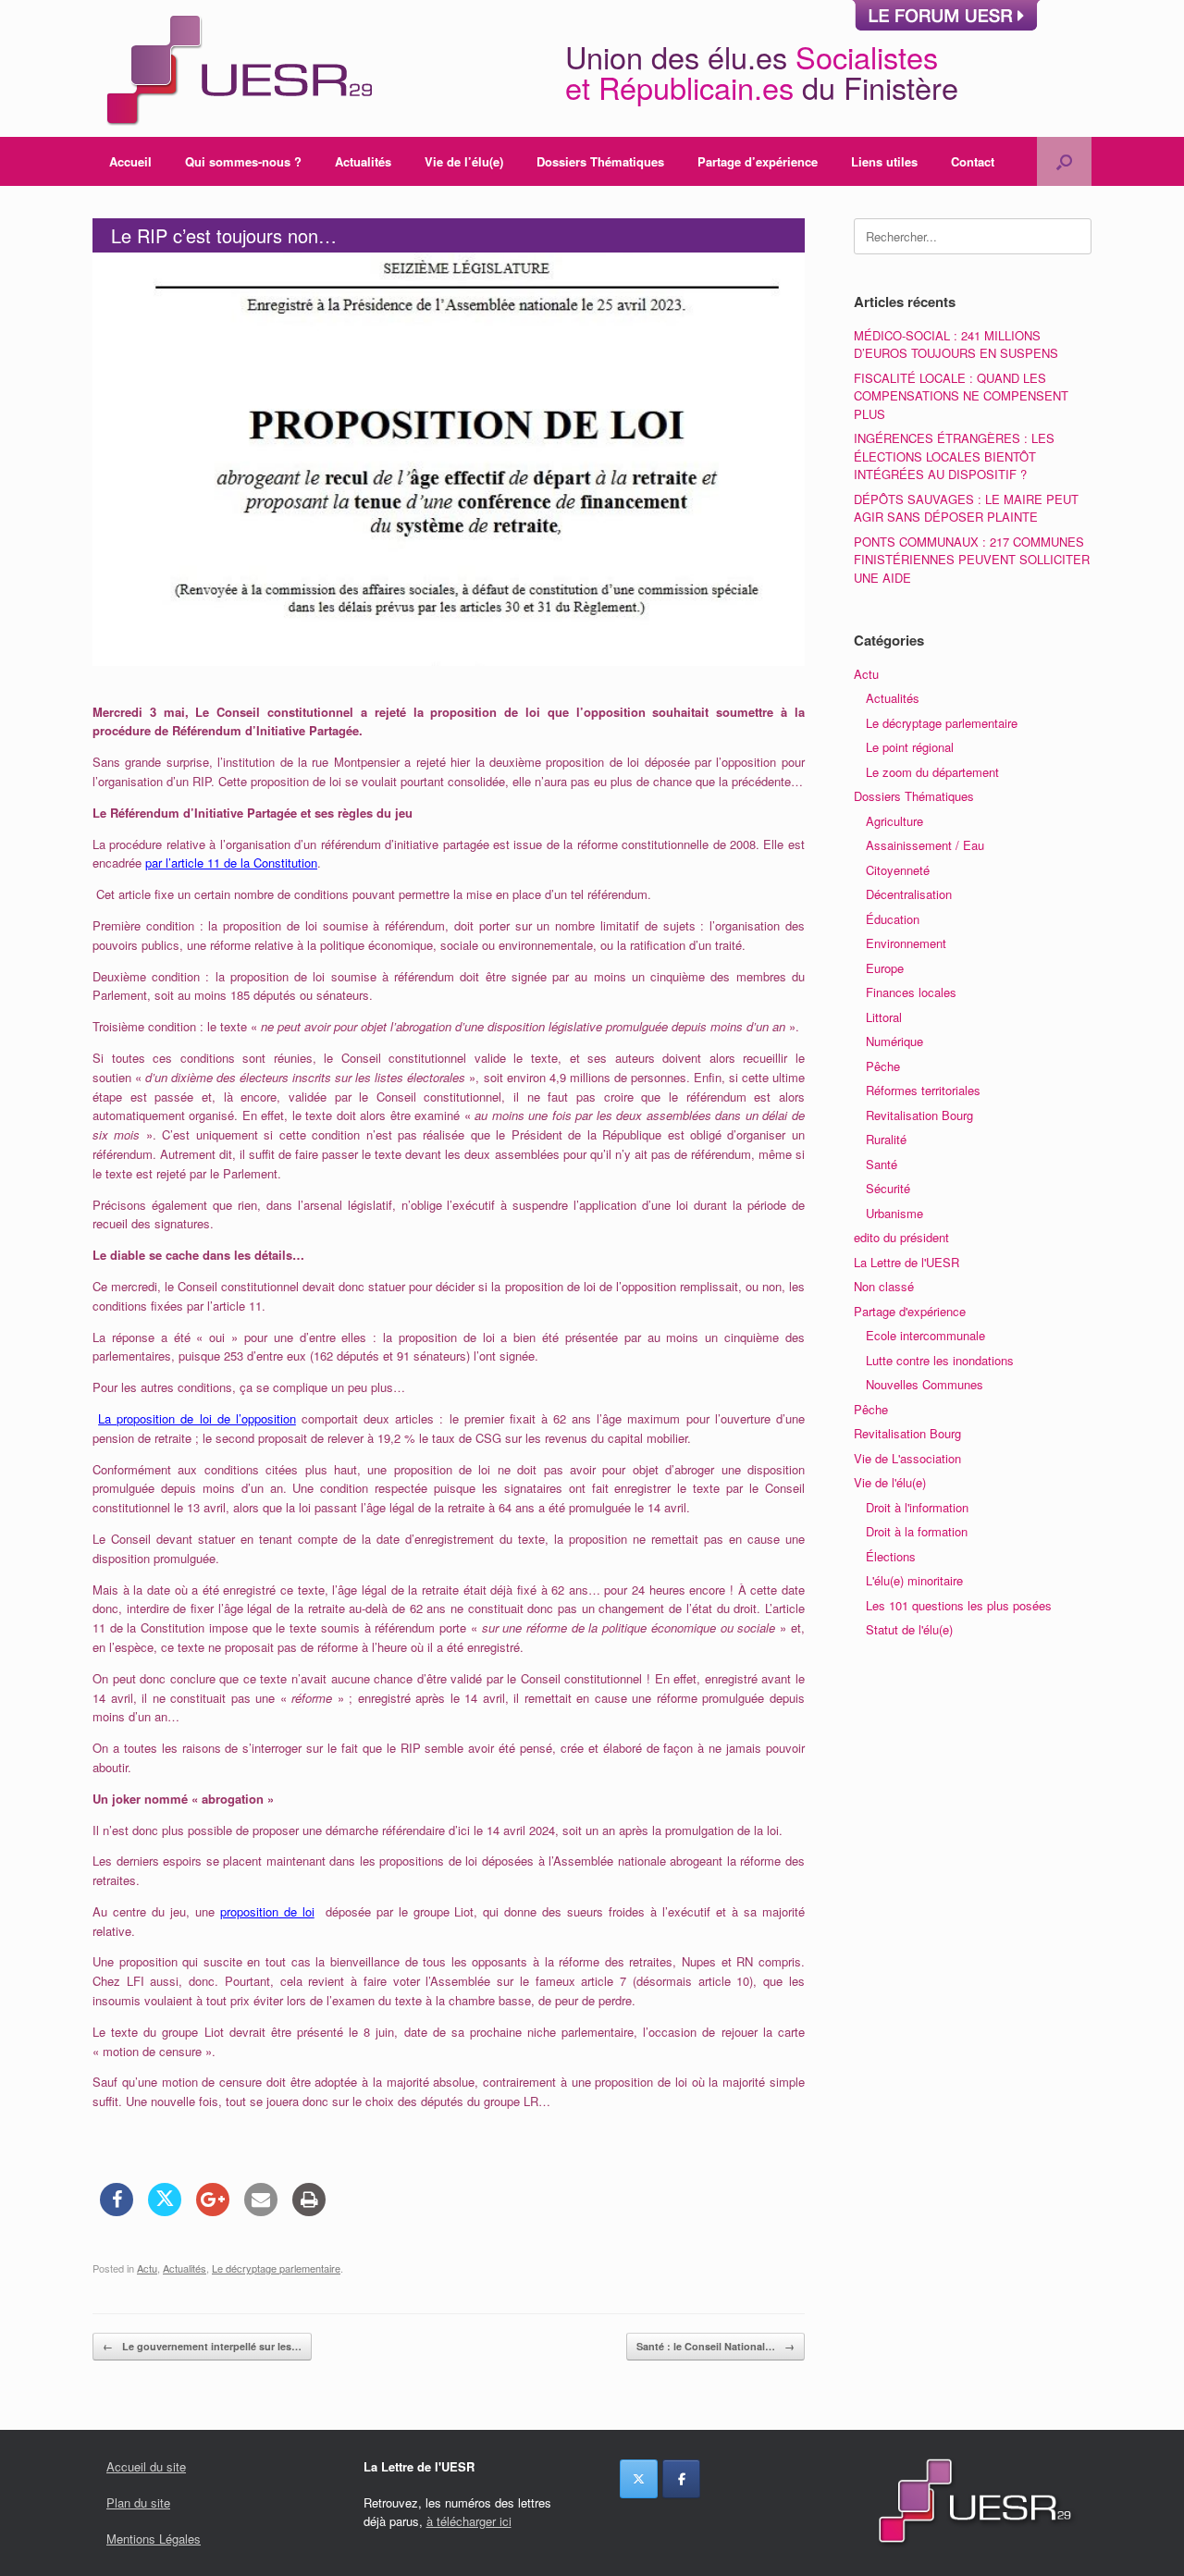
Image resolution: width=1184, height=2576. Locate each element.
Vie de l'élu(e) (890, 1482)
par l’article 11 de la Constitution (231, 863)
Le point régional (910, 747)
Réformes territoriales (923, 1090)
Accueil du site (146, 2466)
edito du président (901, 1237)
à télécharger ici (469, 2521)
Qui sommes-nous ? (243, 161)
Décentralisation (909, 894)
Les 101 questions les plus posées (959, 1605)
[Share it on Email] (261, 2211)
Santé (882, 1164)
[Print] (309, 2211)
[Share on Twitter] (165, 2211)
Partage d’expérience (758, 161)
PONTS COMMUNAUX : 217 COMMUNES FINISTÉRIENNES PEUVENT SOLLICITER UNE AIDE (972, 560)
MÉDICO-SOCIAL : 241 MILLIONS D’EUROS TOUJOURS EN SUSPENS (956, 345)
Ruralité (886, 1139)
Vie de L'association (907, 1458)
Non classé (884, 1286)
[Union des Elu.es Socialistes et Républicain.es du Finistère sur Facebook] (681, 2479)
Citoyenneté (898, 870)
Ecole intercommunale (925, 1335)
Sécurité (888, 1188)
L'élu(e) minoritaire (914, 1580)
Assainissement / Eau (925, 845)
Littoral (884, 1017)
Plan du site (138, 2502)
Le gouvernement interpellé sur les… (202, 2346)
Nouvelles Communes (925, 1384)
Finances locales (911, 992)
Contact (973, 161)
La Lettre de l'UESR (906, 1262)
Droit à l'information (917, 1507)
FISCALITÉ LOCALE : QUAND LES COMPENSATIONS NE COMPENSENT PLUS (961, 396)
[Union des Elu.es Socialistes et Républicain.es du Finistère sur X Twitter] (639, 2479)
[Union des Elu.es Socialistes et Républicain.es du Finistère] (237, 68)
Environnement (906, 943)
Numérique (894, 1041)
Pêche (883, 1066)
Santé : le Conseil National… (715, 2346)
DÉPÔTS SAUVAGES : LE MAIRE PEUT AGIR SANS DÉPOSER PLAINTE (966, 508)
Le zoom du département (932, 772)
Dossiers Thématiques (600, 161)
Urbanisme (894, 1213)
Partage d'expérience (910, 1311)
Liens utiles (884, 161)
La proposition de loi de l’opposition (197, 1418)
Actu (147, 2268)
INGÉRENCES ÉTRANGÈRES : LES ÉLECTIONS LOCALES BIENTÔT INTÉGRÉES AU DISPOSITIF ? (954, 456)
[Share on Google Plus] (213, 2211)
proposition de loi (267, 1911)
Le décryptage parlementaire (276, 2268)
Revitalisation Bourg (919, 1115)
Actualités (363, 161)
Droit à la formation (917, 1531)
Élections (891, 1556)
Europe (885, 968)
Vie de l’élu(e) (464, 161)
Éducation (893, 919)
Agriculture (894, 821)
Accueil (130, 161)
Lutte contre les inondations (940, 1360)
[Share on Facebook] (117, 2211)
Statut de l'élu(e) (909, 1629)
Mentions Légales (154, 2539)
